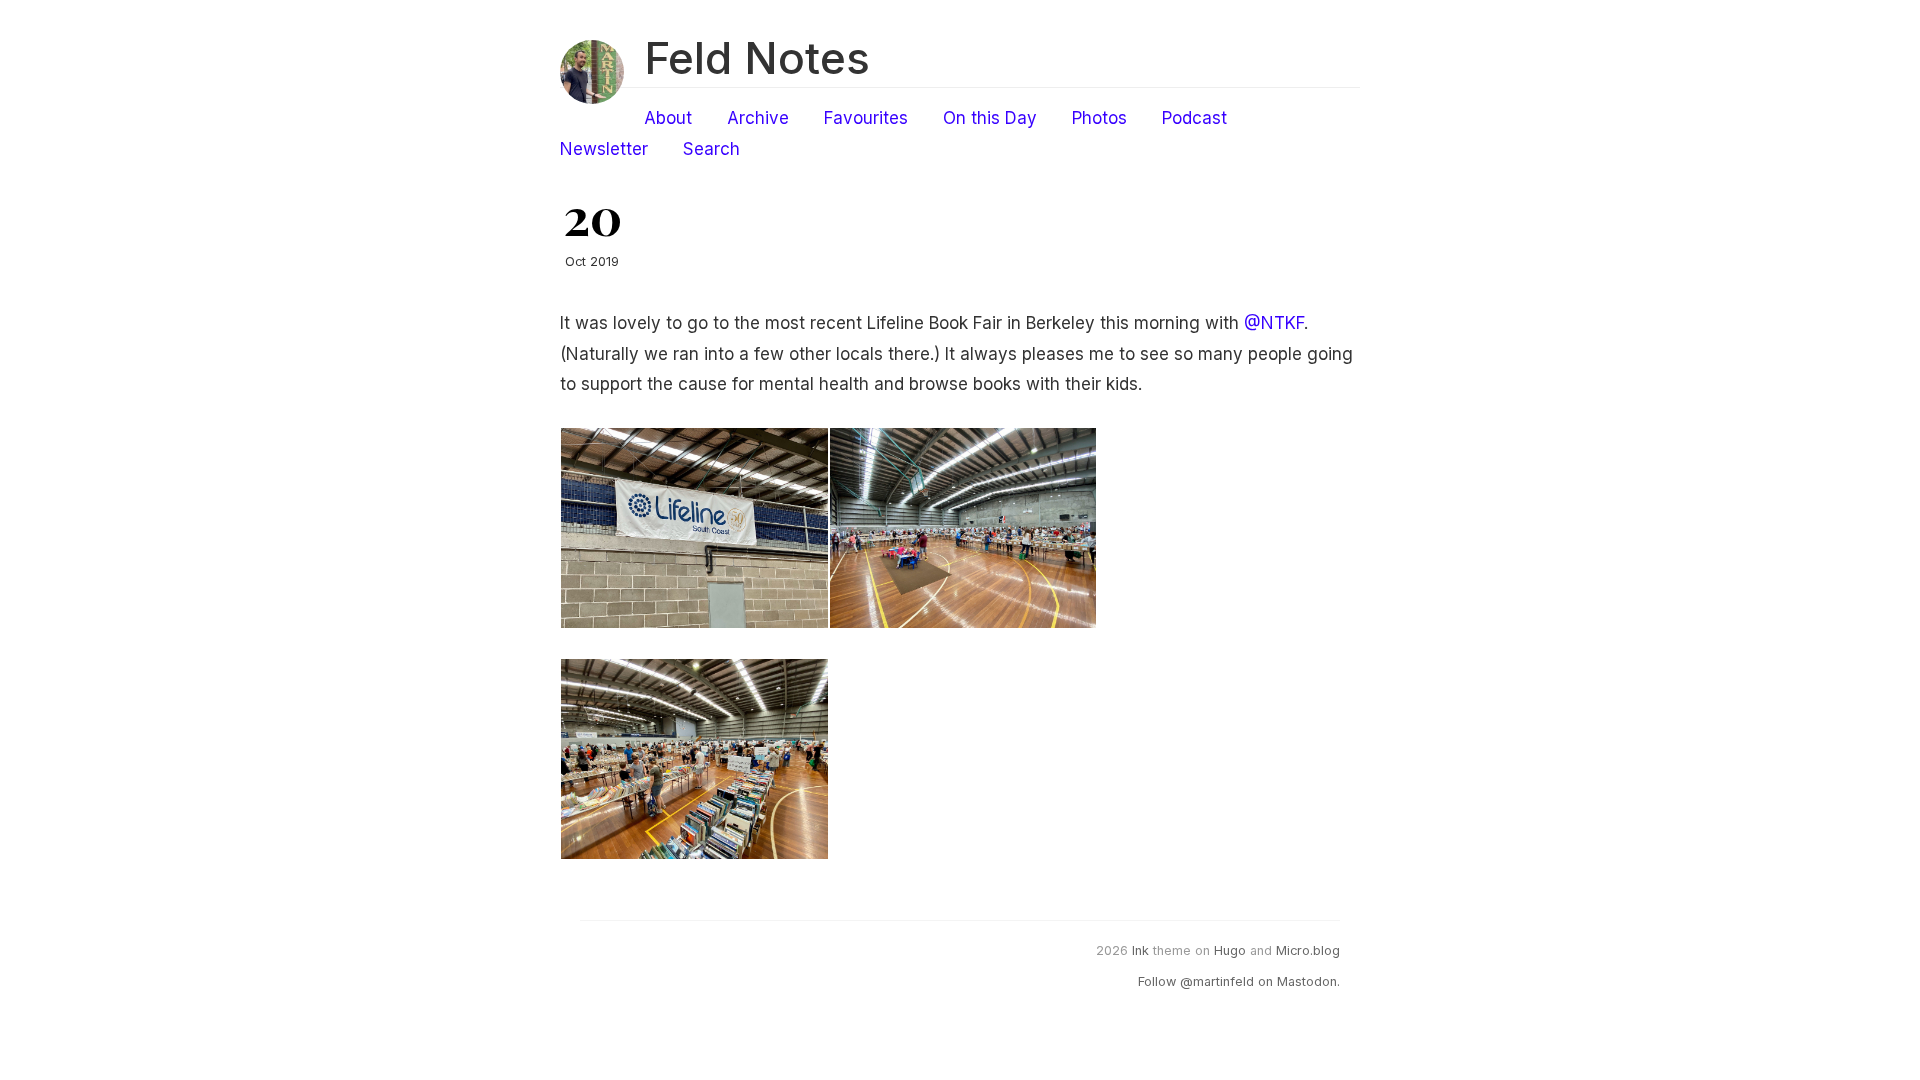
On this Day (990, 118)
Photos (1099, 118)
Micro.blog (1308, 950)
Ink (1140, 950)
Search (711, 149)
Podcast (1194, 118)
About (668, 118)
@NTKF (1274, 323)
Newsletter (604, 149)
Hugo (1230, 950)
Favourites (866, 118)
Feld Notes (757, 58)
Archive (758, 118)
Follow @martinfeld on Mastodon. (1239, 981)
